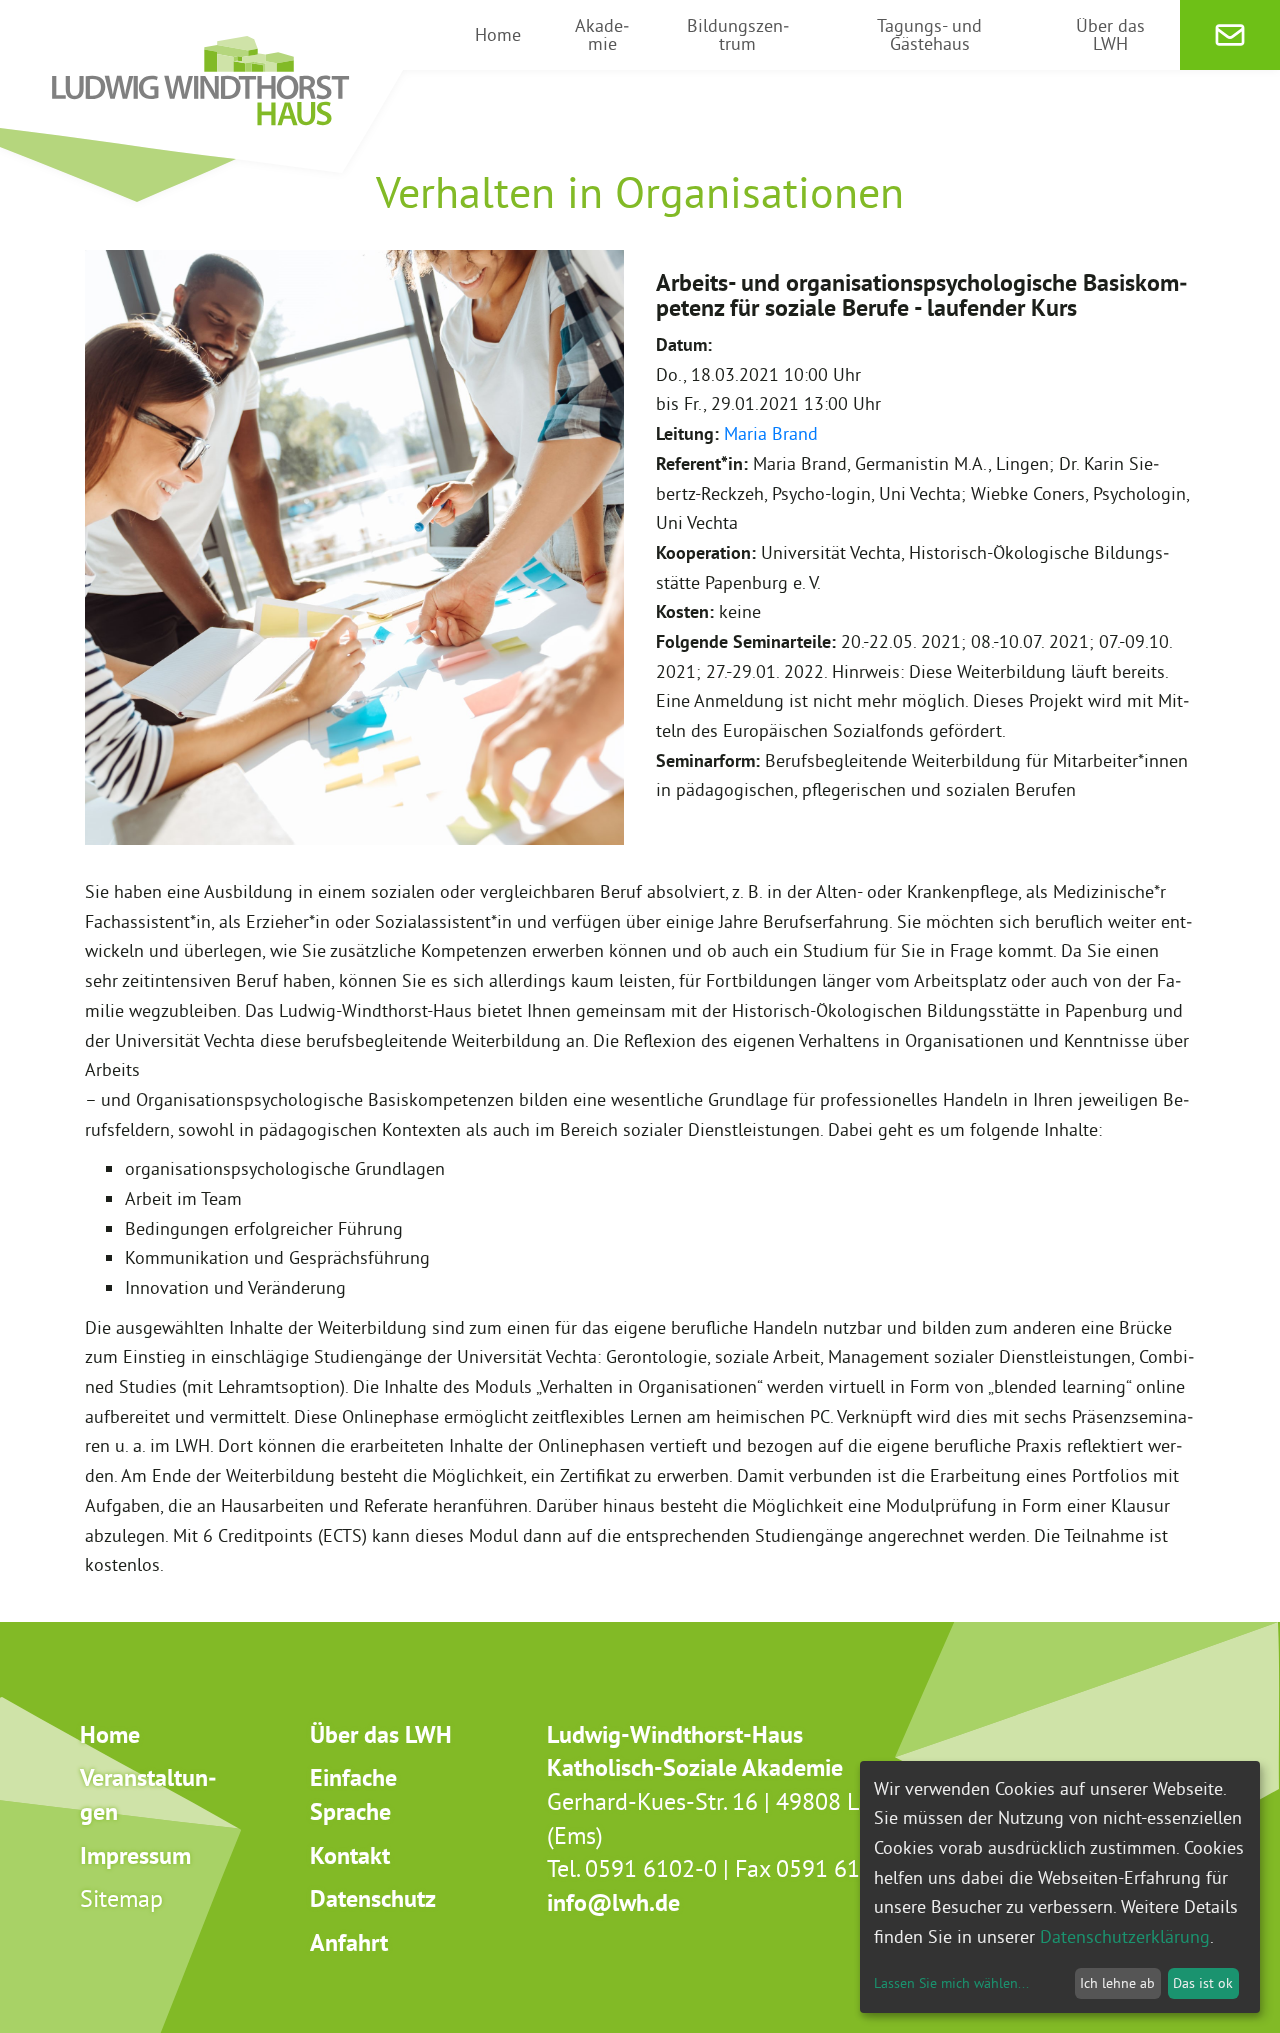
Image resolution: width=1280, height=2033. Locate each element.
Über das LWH (381, 1734)
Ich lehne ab (1117, 1983)
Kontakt (350, 1855)
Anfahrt (349, 1942)
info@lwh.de (613, 1902)
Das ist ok (1203, 1983)
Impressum (135, 1855)
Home (110, 1734)
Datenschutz (373, 1898)
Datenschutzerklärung (1125, 1936)
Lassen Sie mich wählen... (951, 1983)
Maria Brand (771, 433)
